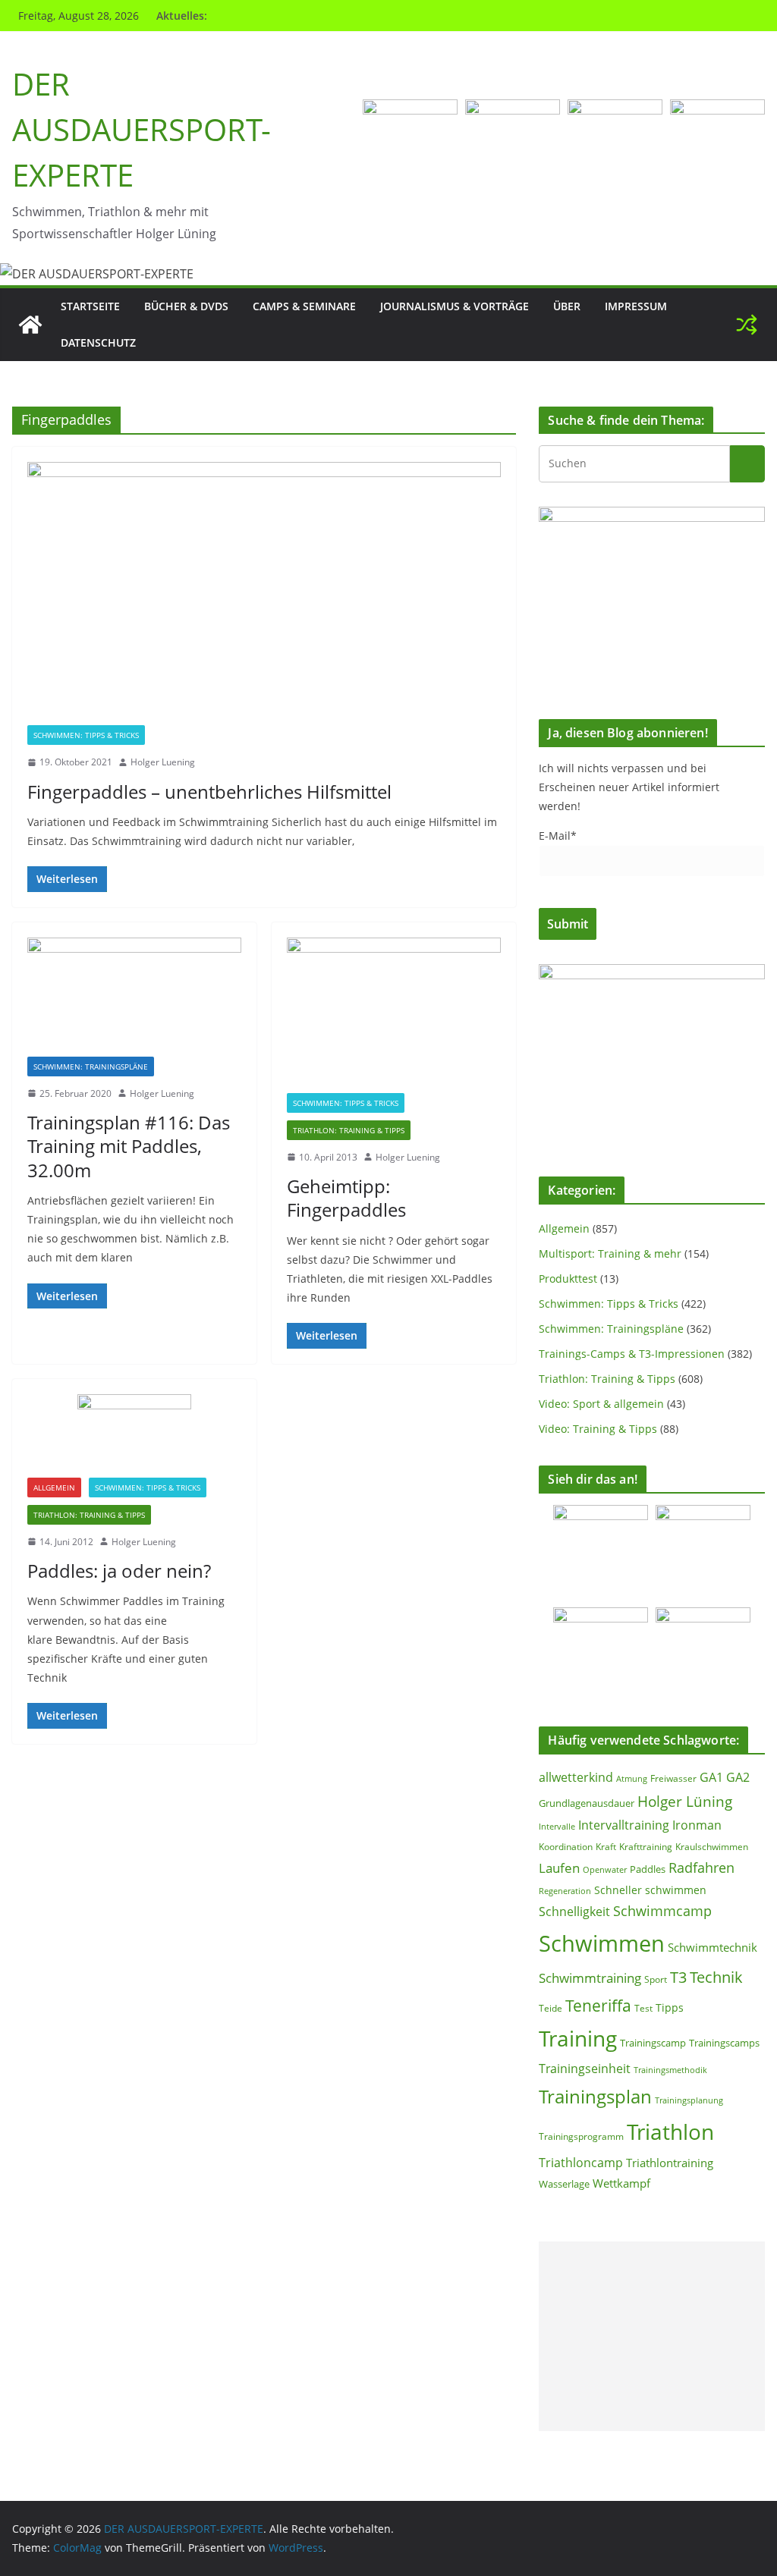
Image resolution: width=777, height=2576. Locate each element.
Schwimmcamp (662, 1911)
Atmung (632, 1778)
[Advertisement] (652, 2336)
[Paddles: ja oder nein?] (134, 1436)
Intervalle (557, 1827)
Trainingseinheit (585, 2069)
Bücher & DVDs (186, 306)
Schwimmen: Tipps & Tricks (86, 735)
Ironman (697, 1825)
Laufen (559, 1868)
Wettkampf (621, 2183)
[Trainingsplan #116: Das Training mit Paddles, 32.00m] (134, 997)
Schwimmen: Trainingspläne (91, 1067)
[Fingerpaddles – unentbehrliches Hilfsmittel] (264, 594)
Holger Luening (163, 762)
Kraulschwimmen (712, 1847)
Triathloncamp (581, 2163)
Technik (716, 1977)
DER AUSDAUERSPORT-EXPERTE (142, 129)
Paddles (648, 1869)
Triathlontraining (670, 2163)
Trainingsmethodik (670, 2070)
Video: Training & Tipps (598, 1429)
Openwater (605, 1869)
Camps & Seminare (304, 306)
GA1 (711, 1777)
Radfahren (702, 1868)
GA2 (738, 1777)
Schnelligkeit (574, 1912)
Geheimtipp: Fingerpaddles (346, 1198)
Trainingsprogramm (581, 2136)
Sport (656, 1979)
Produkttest (568, 1279)
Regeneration (565, 1891)
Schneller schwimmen (650, 1890)
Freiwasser (673, 1778)
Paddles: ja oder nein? (119, 1571)
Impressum (636, 306)
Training (578, 2038)
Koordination (566, 1846)
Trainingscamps (724, 2043)
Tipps (670, 2007)
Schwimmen (602, 1943)
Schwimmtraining (590, 1978)
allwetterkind (576, 1777)
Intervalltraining (624, 1825)
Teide (551, 2008)
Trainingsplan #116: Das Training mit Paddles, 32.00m (129, 1146)
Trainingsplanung (689, 2100)
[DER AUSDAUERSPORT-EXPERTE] (30, 325)
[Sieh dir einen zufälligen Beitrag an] (747, 325)
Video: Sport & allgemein (601, 1404)
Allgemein (54, 1487)
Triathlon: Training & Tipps (349, 1130)
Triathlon (670, 2131)
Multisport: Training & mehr (610, 1253)
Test (643, 2008)
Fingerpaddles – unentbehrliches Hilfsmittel (209, 792)
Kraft (606, 1847)
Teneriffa (598, 2005)
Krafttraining (646, 1847)
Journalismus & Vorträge (455, 306)
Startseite (90, 306)
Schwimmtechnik (713, 1947)
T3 (678, 1977)
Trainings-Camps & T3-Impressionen (632, 1354)
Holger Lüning (685, 1801)
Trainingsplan (595, 2096)
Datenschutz (98, 342)
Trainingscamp (653, 2043)
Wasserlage (564, 2184)
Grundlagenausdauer (587, 1803)
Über (567, 306)
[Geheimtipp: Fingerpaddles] (394, 1015)
